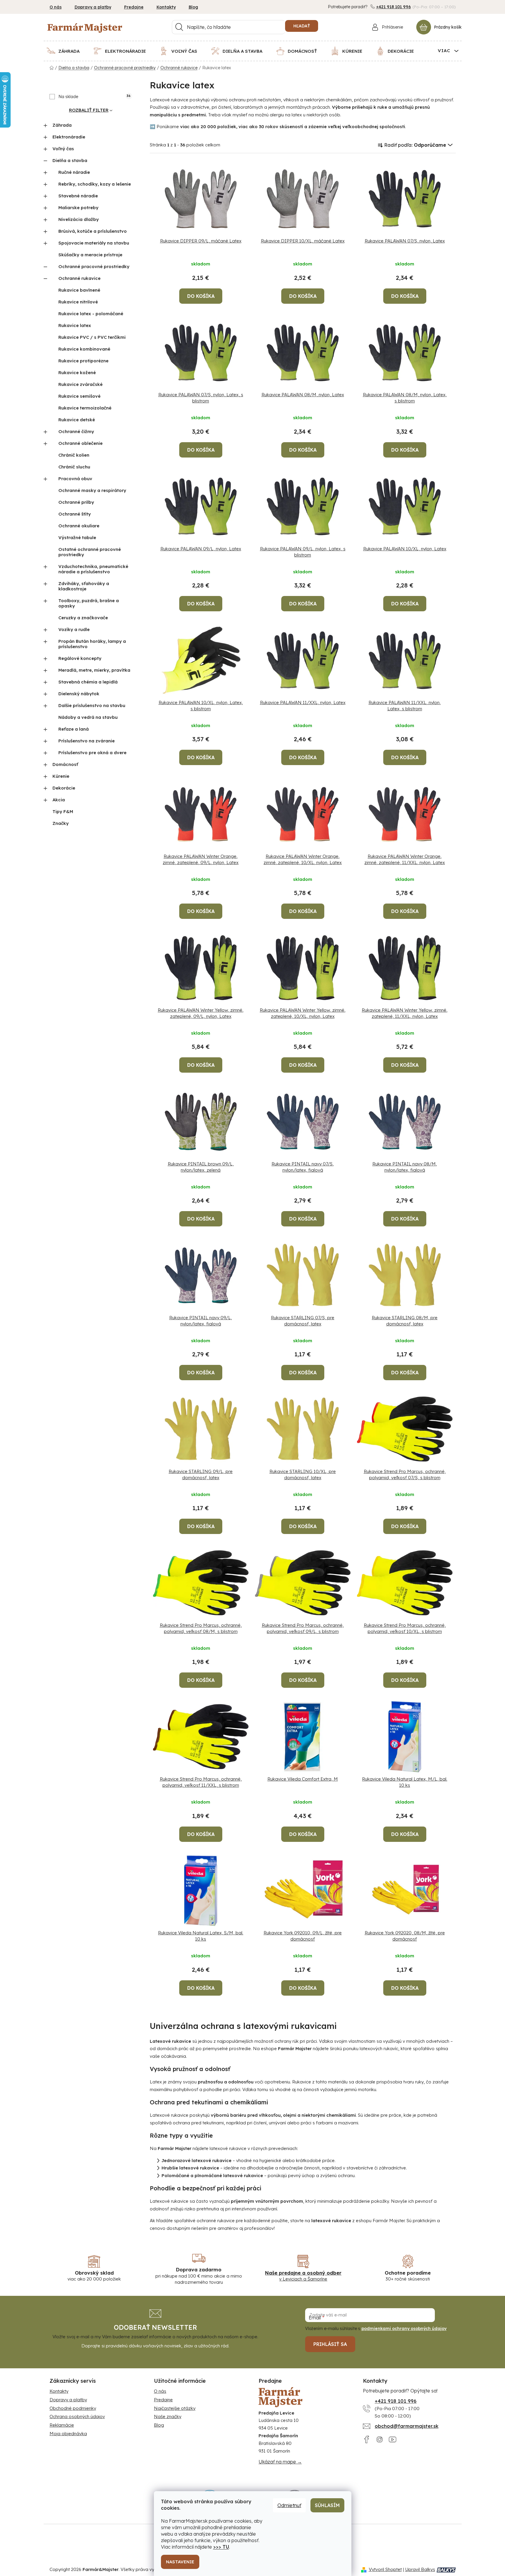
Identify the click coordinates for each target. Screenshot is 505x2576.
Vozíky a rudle (74, 629)
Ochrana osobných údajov (77, 2416)
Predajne (134, 7)
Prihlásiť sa (330, 2344)
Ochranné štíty (75, 514)
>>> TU (221, 2547)
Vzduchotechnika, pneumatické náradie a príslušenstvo (93, 569)
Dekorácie (64, 788)
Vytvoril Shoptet (385, 2569)
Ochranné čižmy (76, 431)
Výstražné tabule (77, 538)
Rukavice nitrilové (78, 302)
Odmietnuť (289, 2505)
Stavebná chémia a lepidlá (88, 682)
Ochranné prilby (76, 502)
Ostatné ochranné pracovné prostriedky (90, 552)
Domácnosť (65, 764)
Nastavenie (180, 2562)
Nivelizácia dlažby (79, 219)
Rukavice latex (75, 325)
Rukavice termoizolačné (85, 408)
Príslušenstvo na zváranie (87, 741)
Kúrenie (61, 776)
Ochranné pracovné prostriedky (94, 266)
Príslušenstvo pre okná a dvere (92, 753)
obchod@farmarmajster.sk (407, 2426)
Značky (61, 823)
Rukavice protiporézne (83, 361)
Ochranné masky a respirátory (92, 490)
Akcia (59, 800)
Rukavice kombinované (84, 349)
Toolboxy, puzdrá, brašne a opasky (89, 603)
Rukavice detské (77, 420)
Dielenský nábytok (79, 694)
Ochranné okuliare (79, 526)
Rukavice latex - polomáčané (91, 314)
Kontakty (166, 7)
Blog (193, 7)
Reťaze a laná (74, 729)
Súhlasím (327, 2505)
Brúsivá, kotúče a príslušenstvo (93, 231)
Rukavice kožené (77, 373)
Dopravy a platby (93, 7)
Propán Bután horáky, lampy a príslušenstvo (92, 644)
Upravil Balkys (420, 2569)
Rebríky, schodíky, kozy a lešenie (95, 184)
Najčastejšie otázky (175, 2408)
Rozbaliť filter (89, 110)
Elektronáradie (69, 137)
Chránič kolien (74, 455)
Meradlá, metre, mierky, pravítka (94, 670)
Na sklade (94, 97)
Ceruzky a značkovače (83, 618)
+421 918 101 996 (394, 7)
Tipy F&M (63, 811)
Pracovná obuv (75, 479)
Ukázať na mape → (280, 2462)
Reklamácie (62, 2425)
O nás (56, 7)
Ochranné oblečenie (80, 443)
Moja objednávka (68, 2434)
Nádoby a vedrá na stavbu (88, 717)
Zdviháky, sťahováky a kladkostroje (84, 586)
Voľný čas (63, 149)
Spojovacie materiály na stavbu (94, 243)
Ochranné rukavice (79, 278)
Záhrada (62, 125)
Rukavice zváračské (80, 384)
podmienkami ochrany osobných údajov (404, 2329)
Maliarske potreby (78, 208)
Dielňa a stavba (70, 160)
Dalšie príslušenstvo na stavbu (92, 705)
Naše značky (168, 2416)
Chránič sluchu (74, 467)
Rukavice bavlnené (79, 290)
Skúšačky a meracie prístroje (90, 255)
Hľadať (302, 26)
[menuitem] (67, 51)
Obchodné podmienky (73, 2408)
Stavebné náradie (78, 196)
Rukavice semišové (79, 396)
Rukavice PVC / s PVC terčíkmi (92, 337)
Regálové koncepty (80, 658)
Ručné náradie (74, 172)
